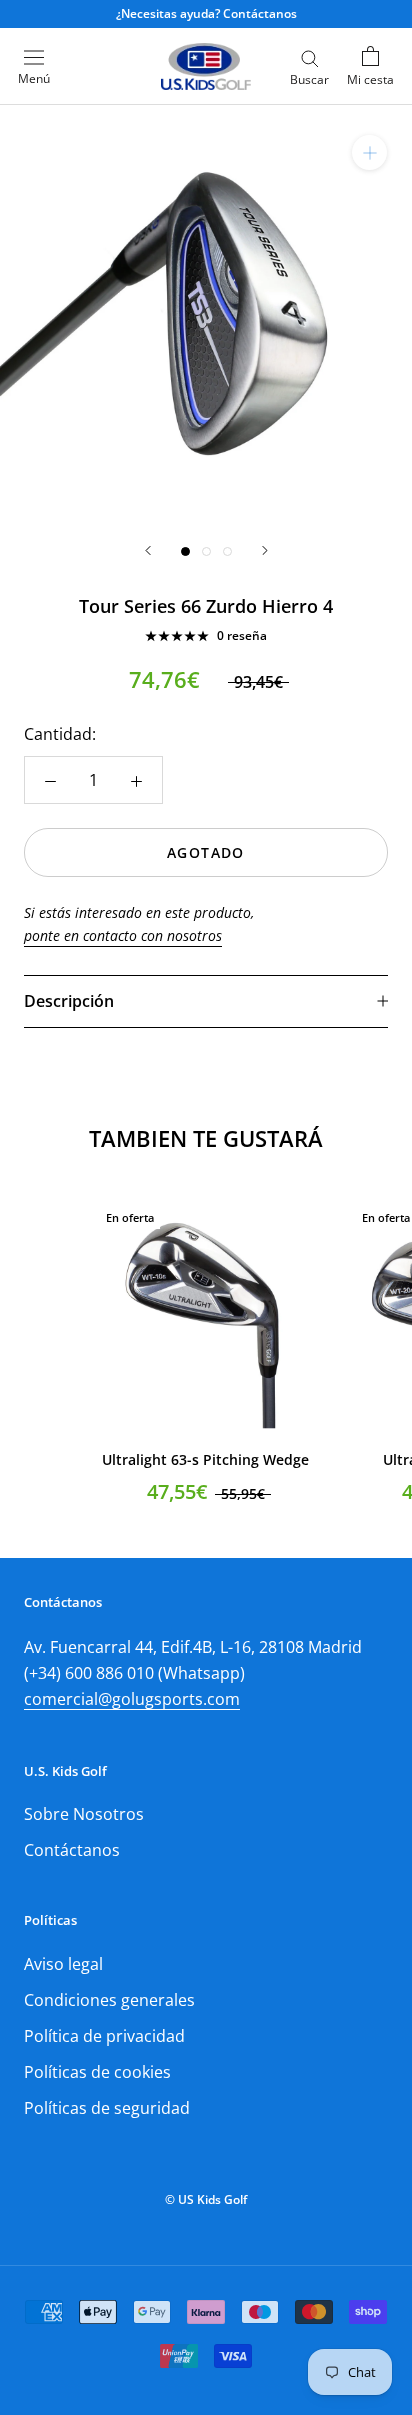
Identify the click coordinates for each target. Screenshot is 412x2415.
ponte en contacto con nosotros (123, 935)
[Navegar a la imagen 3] (227, 551)
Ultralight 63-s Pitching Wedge (205, 1459)
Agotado (206, 852)
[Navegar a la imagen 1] (185, 551)
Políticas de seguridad (107, 2108)
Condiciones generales (109, 2000)
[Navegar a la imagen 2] (206, 551)
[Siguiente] (265, 550)
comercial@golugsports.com (132, 1699)
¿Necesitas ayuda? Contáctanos (206, 13)
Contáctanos (72, 1850)
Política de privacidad (104, 2036)
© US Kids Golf (206, 2199)
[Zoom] (369, 152)
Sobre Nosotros (84, 1814)
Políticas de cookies (97, 2072)
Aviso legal (63, 1964)
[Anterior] (148, 550)
